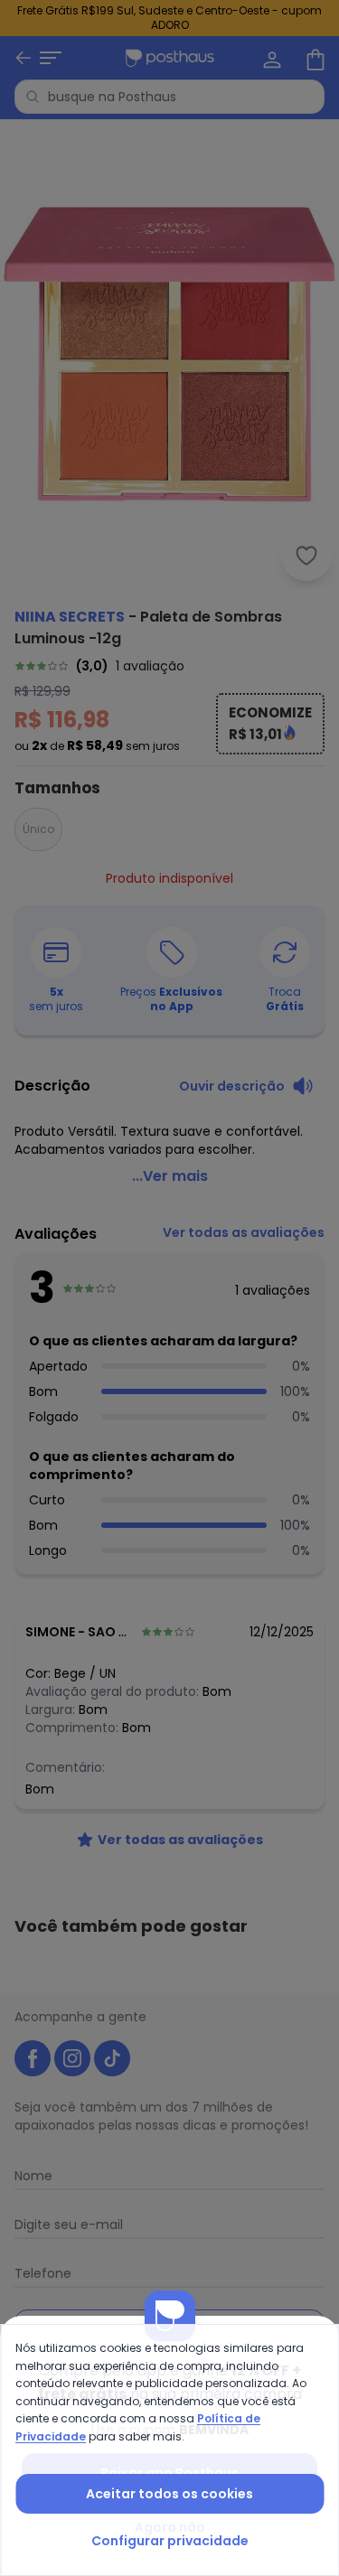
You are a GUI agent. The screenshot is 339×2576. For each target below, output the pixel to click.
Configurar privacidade (170, 2541)
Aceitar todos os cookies (169, 2494)
